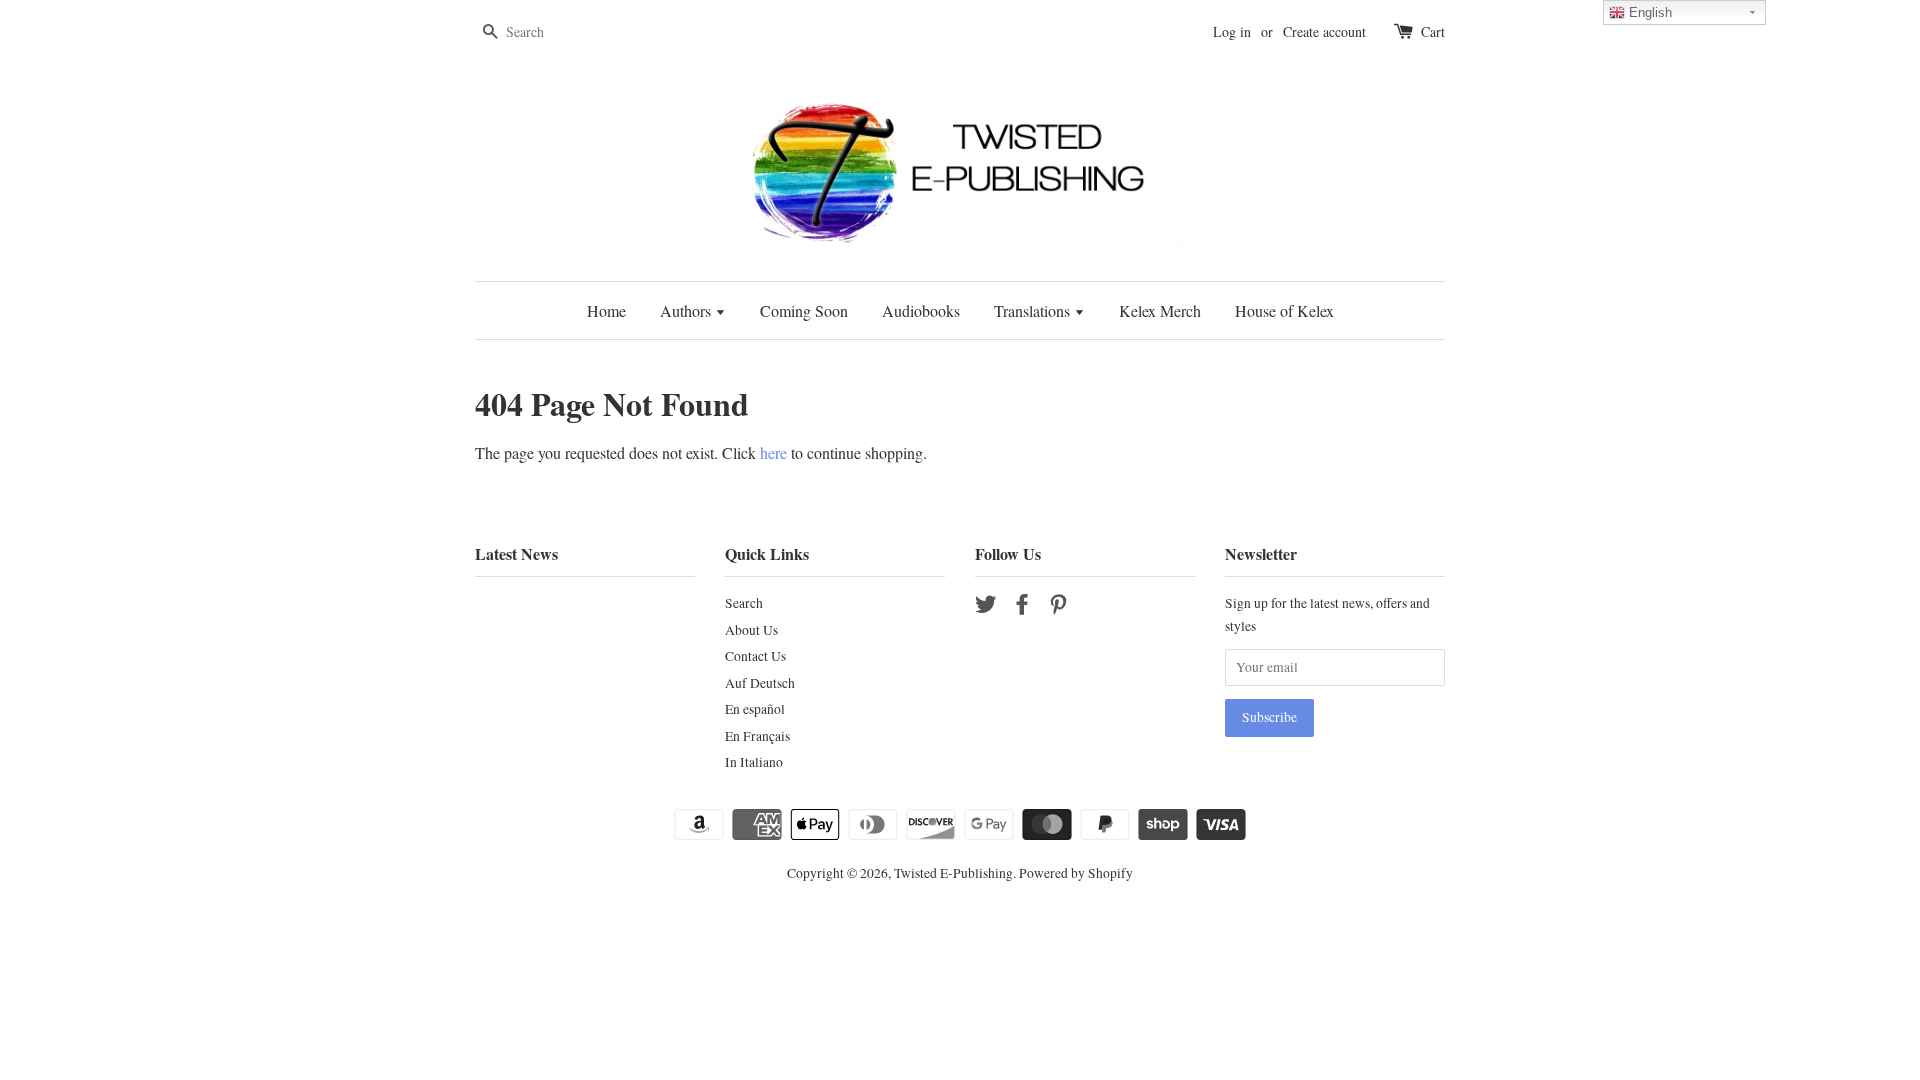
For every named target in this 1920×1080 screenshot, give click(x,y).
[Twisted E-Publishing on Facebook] (1022, 608)
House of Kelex (1284, 310)
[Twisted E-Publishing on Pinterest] (1058, 608)
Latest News (516, 553)
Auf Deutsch (760, 683)
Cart (1433, 31)
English (1648, 12)
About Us (751, 630)
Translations (1034, 310)
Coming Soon (804, 310)
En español (755, 709)
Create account (1324, 31)
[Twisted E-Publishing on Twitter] (986, 608)
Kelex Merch (1160, 310)
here (773, 452)
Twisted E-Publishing (953, 873)
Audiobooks (921, 310)
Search (744, 603)
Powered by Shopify (1076, 873)
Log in (1232, 31)
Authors (687, 310)
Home (606, 310)
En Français (757, 736)
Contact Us (755, 656)
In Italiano (754, 762)
